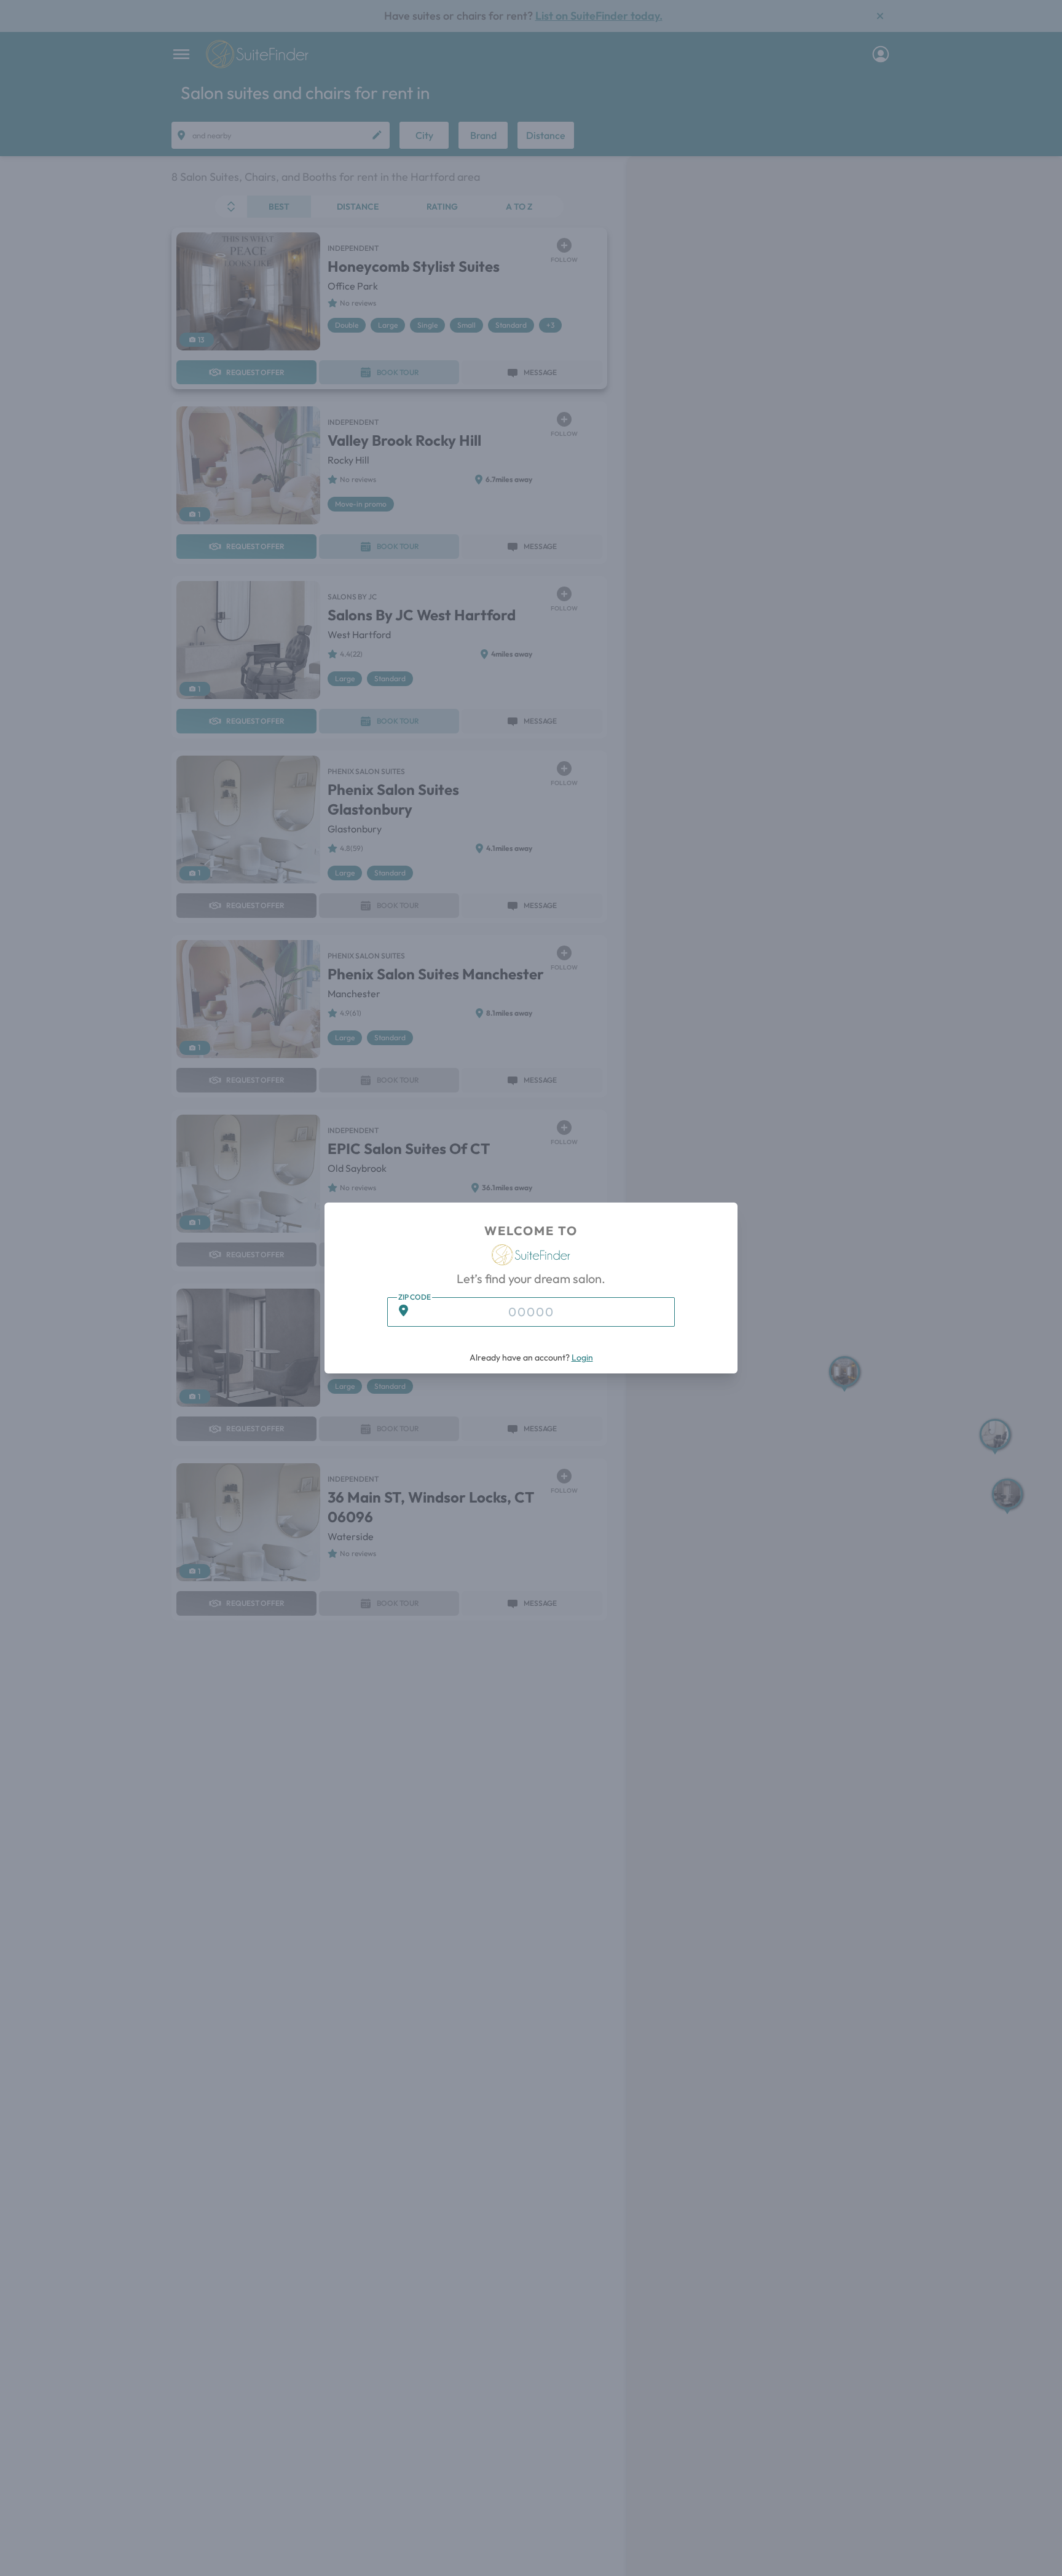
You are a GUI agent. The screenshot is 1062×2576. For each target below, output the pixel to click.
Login (582, 1357)
